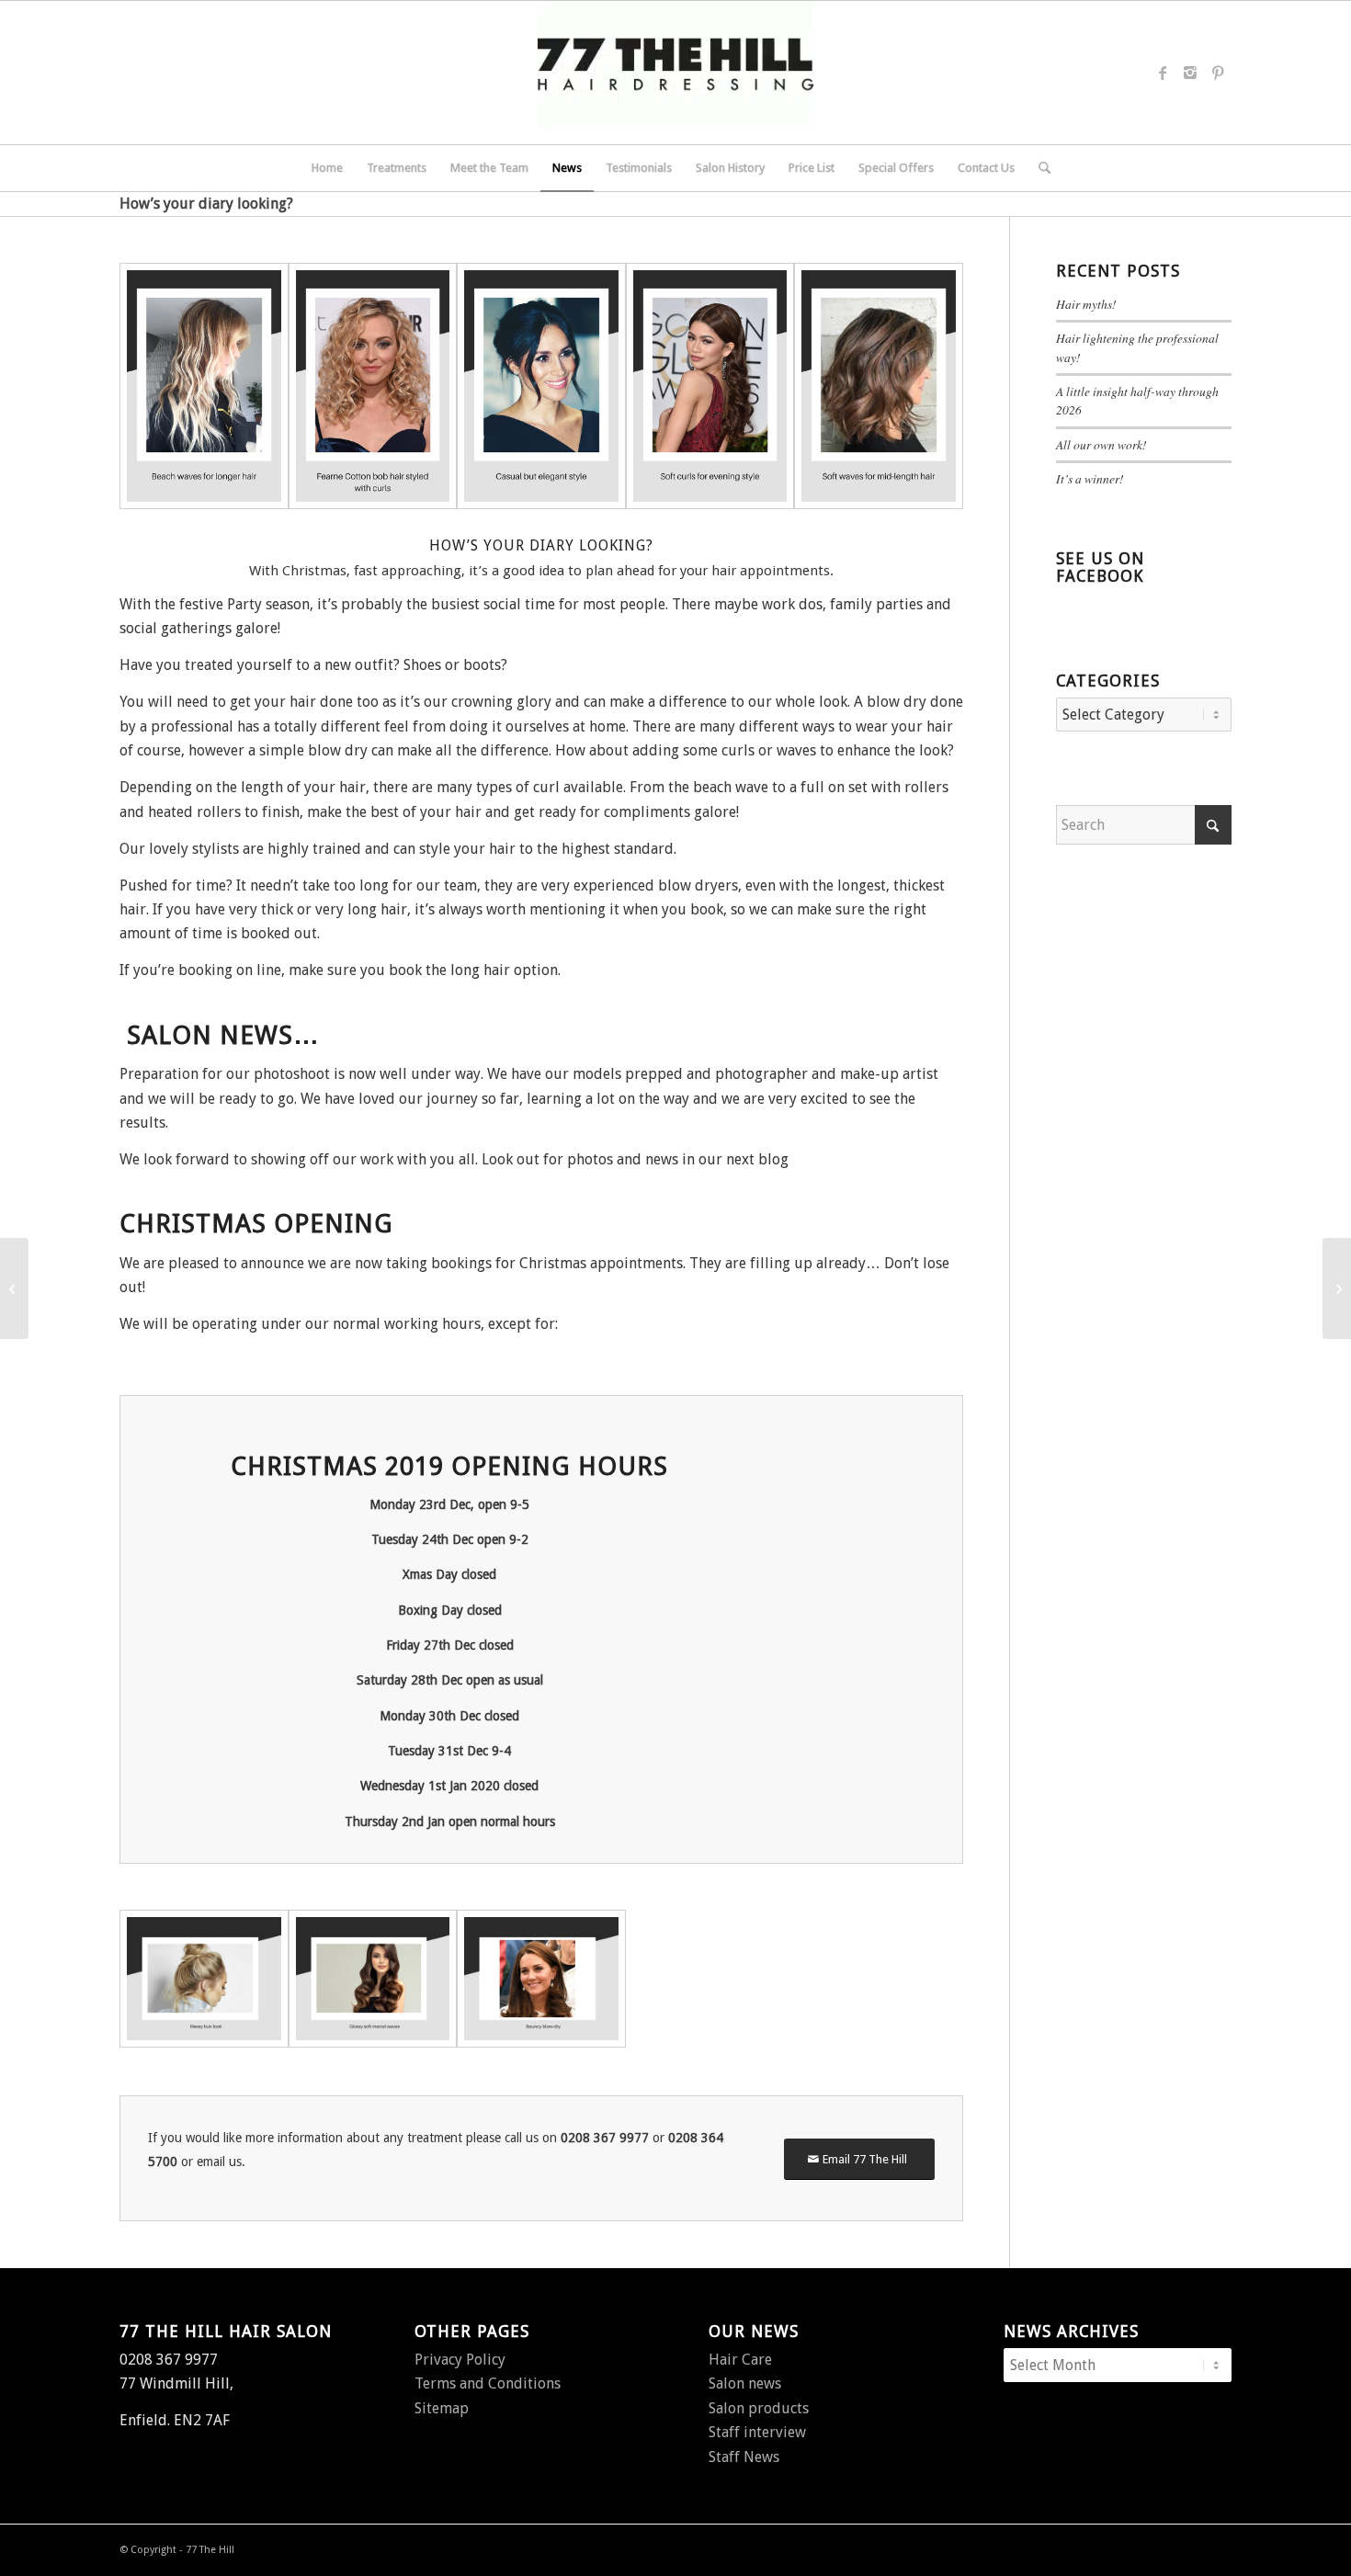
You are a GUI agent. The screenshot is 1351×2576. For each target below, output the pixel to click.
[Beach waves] (204, 386)
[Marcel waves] (373, 1979)
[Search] (1039, 168)
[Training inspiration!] (14, 1288)
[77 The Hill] (675, 73)
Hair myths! (1086, 304)
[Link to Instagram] (1190, 73)
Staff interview (757, 2432)
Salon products (759, 2408)
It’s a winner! (1090, 478)
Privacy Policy (460, 2360)
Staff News (744, 2457)
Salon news (745, 2383)
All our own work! (1101, 444)
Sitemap (442, 2408)
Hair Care (740, 2360)
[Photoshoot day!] (1337, 1288)
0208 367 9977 (605, 2138)
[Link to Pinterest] (1218, 73)
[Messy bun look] (204, 1979)
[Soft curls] (710, 386)
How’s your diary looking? (206, 204)
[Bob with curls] (373, 386)
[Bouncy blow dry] (541, 1979)
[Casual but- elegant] (541, 386)
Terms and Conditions (488, 2383)
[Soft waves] (879, 386)
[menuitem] (327, 168)
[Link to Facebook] (1163, 73)
